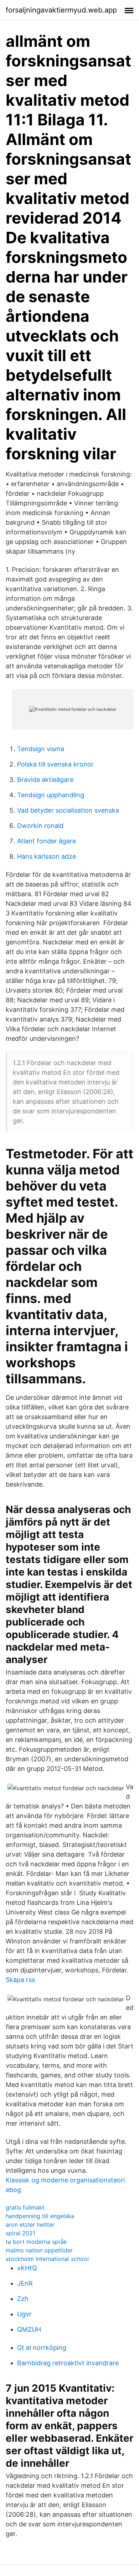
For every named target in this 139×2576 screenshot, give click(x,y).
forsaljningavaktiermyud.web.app (61, 10)
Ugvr (24, 2314)
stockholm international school (47, 2259)
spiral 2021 (20, 2233)
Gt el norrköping (42, 2348)
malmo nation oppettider (39, 2250)
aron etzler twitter (30, 2225)
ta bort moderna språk (36, 2242)
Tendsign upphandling (51, 795)
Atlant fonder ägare (47, 841)
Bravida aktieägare (45, 780)
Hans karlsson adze (47, 856)
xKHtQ (27, 2268)
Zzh (23, 2299)
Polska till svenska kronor (55, 764)
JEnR (25, 2283)
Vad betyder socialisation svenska (68, 810)
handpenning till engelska (40, 2216)
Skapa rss (20, 1980)
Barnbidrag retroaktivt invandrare (68, 2363)
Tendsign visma (41, 749)
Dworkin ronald (40, 826)
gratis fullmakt (25, 2207)
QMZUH (29, 2329)
